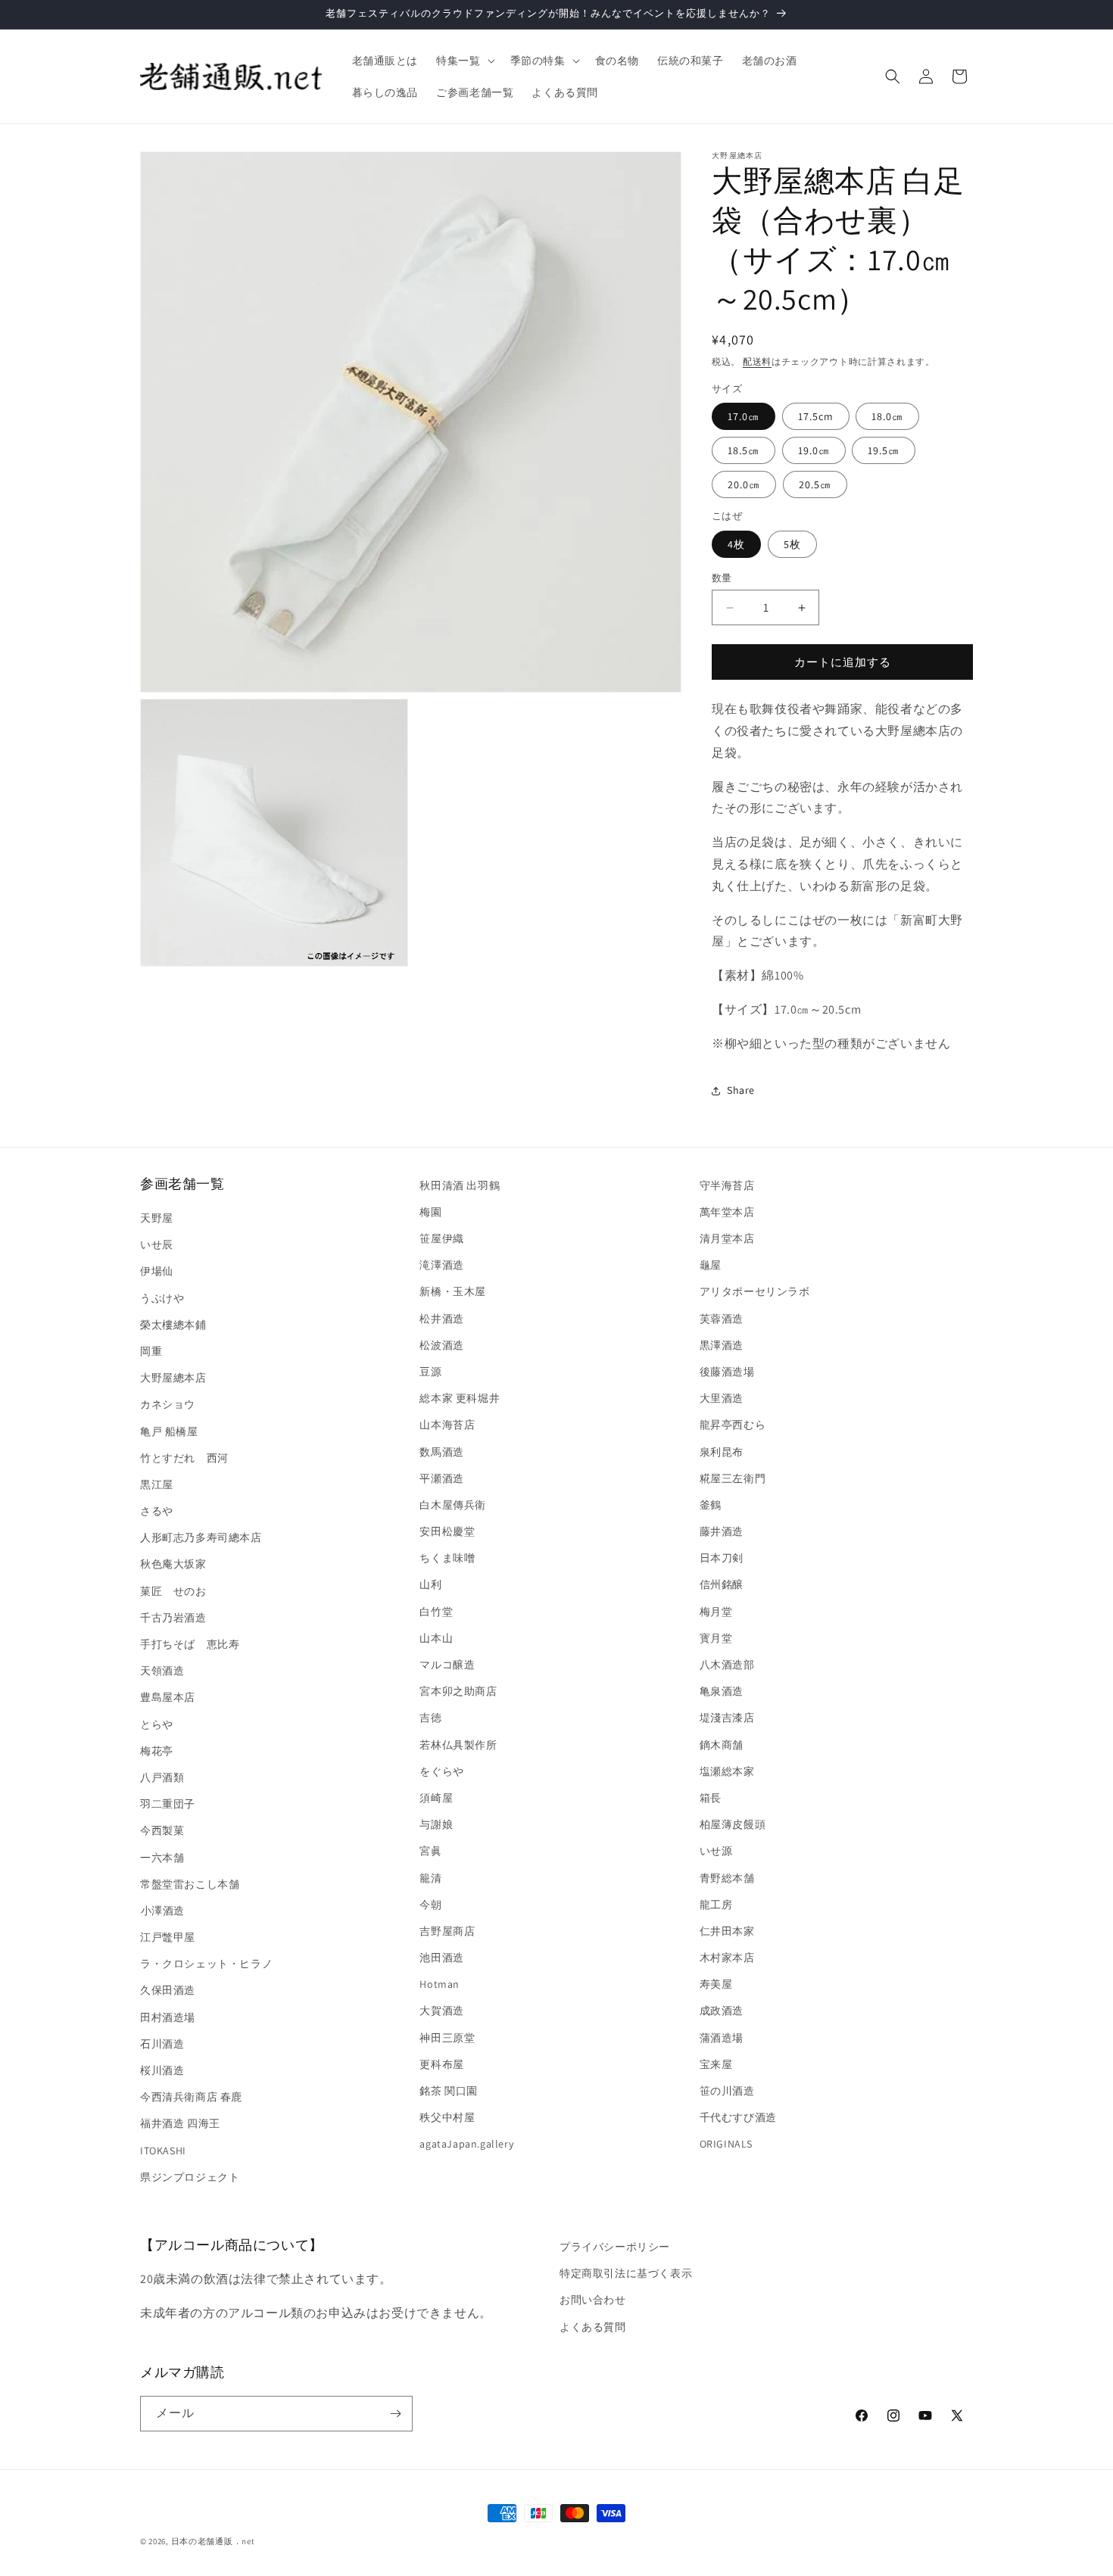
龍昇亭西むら (733, 1425)
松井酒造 (441, 1319)
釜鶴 (711, 1505)
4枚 (736, 544)
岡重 (151, 1351)
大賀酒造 (441, 2011)
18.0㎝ (887, 416)
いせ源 (716, 1851)
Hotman (440, 1984)
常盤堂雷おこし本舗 (190, 1884)
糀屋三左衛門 (733, 1478)
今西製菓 (162, 1830)
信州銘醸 (722, 1584)
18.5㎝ (744, 450)
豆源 (430, 1372)
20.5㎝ (815, 484)
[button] (464, 61)
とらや (157, 1724)
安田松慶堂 (447, 1531)
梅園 (430, 1212)
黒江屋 (157, 1484)
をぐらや (441, 1771)
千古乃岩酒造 (173, 1618)
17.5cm (816, 416)
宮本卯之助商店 (458, 1691)
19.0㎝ (814, 450)
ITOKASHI (163, 2151)
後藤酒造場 (727, 1372)
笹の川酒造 (727, 2091)
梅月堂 (716, 1612)
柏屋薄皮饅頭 (733, 1824)
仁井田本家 (727, 1931)
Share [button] (741, 1090)
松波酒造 (441, 1345)
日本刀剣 (722, 1558)
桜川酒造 (162, 2070)
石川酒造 (162, 2044)
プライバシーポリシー (615, 2247)
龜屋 (711, 1265)
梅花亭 (157, 1751)
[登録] (395, 2414)
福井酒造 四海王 (180, 2123)
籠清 (430, 1878)
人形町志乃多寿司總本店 (201, 1537)
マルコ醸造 (447, 1665)
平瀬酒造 (441, 1478)
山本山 (436, 1638)
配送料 (757, 361)
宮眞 (430, 1851)
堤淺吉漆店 (727, 1718)
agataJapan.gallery (466, 2144)
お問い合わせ (593, 2300)
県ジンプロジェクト (190, 2177)
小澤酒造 (162, 1911)
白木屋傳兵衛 (453, 1505)
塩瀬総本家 (727, 1771)
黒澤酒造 (722, 1345)
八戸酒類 (162, 1777)
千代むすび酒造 (738, 2117)
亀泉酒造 (722, 1691)
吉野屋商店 (447, 1931)
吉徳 (430, 1718)
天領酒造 (162, 1671)
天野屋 (157, 1218)
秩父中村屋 (447, 2117)
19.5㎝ (884, 450)
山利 (430, 1584)
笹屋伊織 (441, 1238)
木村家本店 (727, 1958)
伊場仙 (157, 1271)
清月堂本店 (727, 1238)
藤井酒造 (722, 1531)
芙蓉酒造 (722, 1319)
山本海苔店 (447, 1425)
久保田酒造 (168, 1990)
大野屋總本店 (173, 1378)
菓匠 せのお (173, 1591)
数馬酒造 (441, 1452)
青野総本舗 (727, 1878)
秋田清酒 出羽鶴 (460, 1185)
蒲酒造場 (722, 2038)
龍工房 (716, 1905)
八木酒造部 (727, 1665)
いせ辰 (157, 1244)
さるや (157, 1511)
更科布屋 (441, 2064)
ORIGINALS (726, 2144)
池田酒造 (441, 1958)
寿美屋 (716, 1984)
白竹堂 (436, 1612)
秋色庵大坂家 (173, 1564)
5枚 (792, 544)
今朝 (430, 1905)
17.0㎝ (744, 416)
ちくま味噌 (447, 1558)
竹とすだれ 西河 (184, 1458)
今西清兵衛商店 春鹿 (191, 2097)
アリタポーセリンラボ (755, 1291)
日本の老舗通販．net (213, 2541)
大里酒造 (722, 1398)
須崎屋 (436, 1798)
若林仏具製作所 (458, 1745)
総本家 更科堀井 (460, 1398)
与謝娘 (436, 1824)
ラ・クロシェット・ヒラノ (206, 1964)
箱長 (711, 1798)
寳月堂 (716, 1638)
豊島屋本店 (168, 1697)
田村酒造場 (168, 2017)
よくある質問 (593, 2327)
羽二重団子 (168, 1804)
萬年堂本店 (727, 1212)
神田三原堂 (447, 2038)
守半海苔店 (727, 1185)
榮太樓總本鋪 (173, 1325)
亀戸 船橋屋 (169, 1431)
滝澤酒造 (441, 1265)
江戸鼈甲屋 (168, 1937)
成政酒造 (722, 2011)
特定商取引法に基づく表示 (626, 2273)
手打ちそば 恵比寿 (190, 1644)
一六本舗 (162, 1858)
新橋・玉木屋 (453, 1291)
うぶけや (162, 1298)
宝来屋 (716, 2064)
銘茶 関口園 (449, 2091)
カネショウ (168, 1404)
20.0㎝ (744, 484)
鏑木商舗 (722, 1745)
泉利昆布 (722, 1452)
